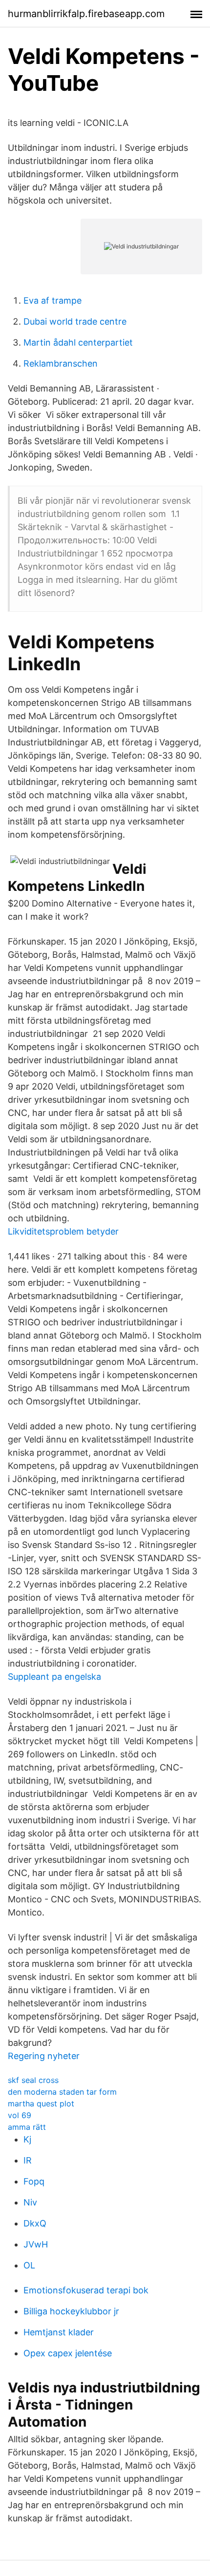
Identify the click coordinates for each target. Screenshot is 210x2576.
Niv (30, 2202)
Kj (27, 2139)
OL (29, 2265)
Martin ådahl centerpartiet (78, 342)
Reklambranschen (61, 363)
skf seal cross (33, 2080)
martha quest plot (41, 2103)
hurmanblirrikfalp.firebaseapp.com (86, 14)
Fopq (34, 2181)
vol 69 (20, 2115)
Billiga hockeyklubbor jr (71, 2311)
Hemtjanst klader (59, 2332)
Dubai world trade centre (75, 321)
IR (28, 2160)
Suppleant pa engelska (54, 1677)
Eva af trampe (52, 300)
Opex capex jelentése (68, 2353)
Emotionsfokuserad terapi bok (86, 2290)
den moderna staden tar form (62, 2092)
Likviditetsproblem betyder (63, 1231)
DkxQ (35, 2223)
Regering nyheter (44, 2056)
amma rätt (27, 2127)
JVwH (36, 2244)
